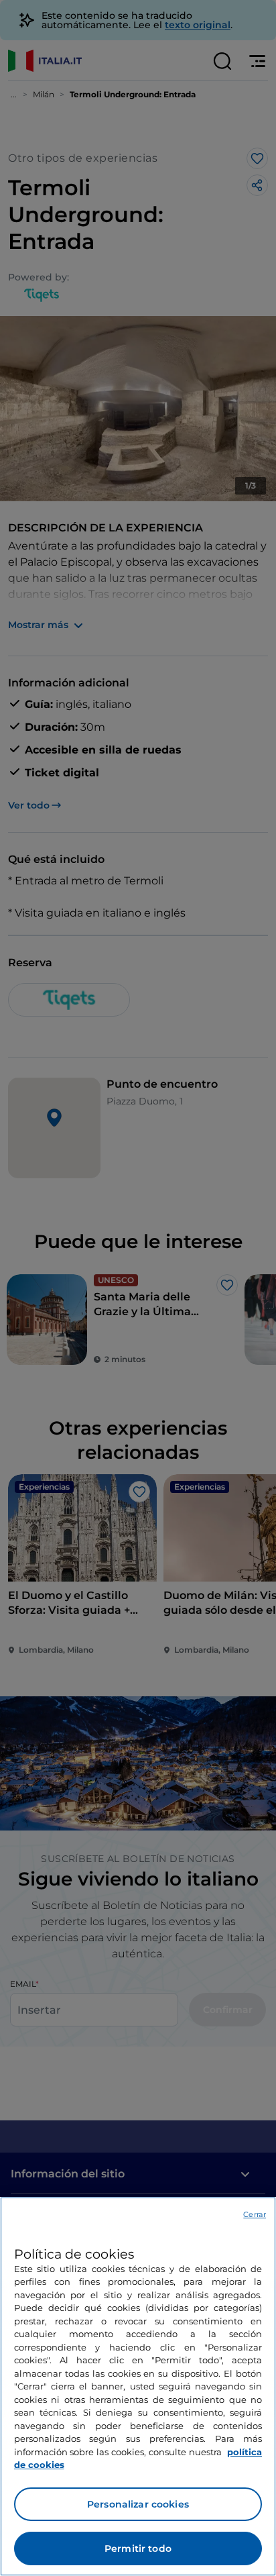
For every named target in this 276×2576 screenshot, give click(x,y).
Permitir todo (138, 2548)
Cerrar (255, 2214)
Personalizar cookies (138, 2504)
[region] (138, 2386)
